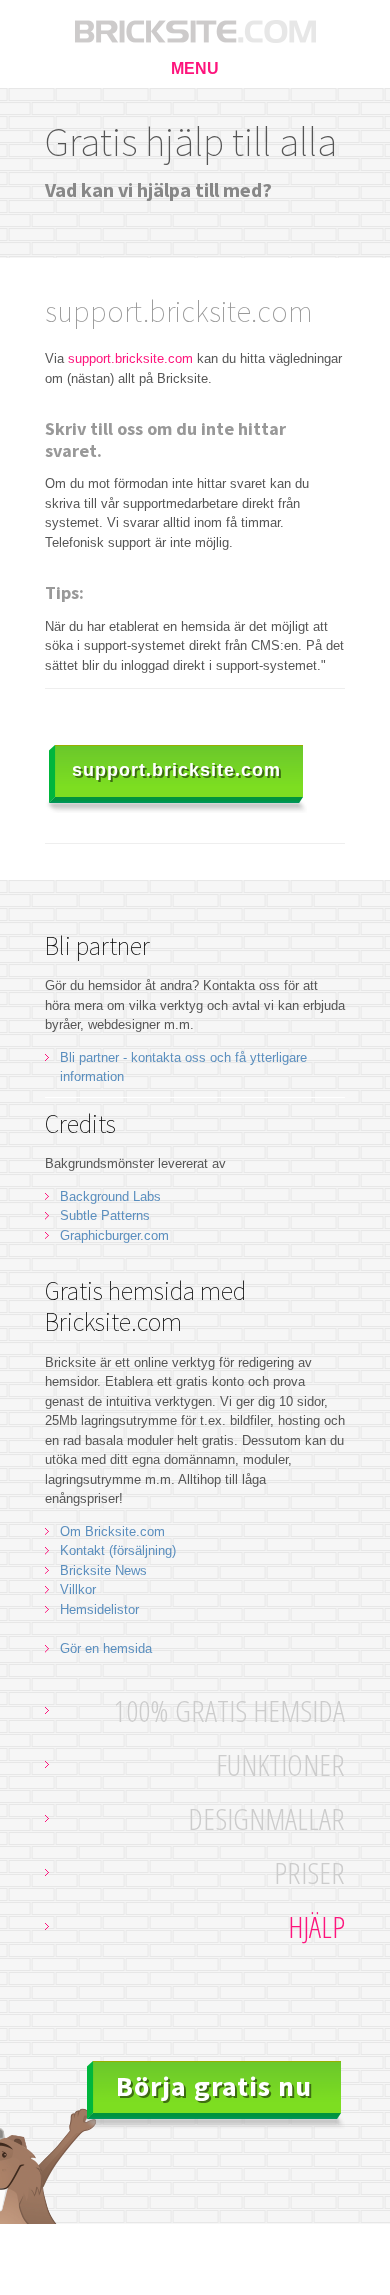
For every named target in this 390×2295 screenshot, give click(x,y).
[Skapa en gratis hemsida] (195, 24)
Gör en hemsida (106, 1648)
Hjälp (316, 1926)
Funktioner (280, 1764)
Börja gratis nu (214, 2086)
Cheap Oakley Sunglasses (241, 2265)
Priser (309, 1872)
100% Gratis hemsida (229, 1710)
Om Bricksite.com (112, 1531)
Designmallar (266, 1818)
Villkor (78, 1589)
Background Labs (110, 1196)
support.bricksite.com (130, 358)
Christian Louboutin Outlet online (154, 2246)
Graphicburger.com (114, 1235)
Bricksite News (103, 1570)
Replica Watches (111, 2265)
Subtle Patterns (105, 1215)
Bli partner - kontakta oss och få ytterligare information (183, 1067)
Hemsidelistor (99, 1609)
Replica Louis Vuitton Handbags (154, 2285)
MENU (195, 68)
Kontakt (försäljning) (118, 1550)
